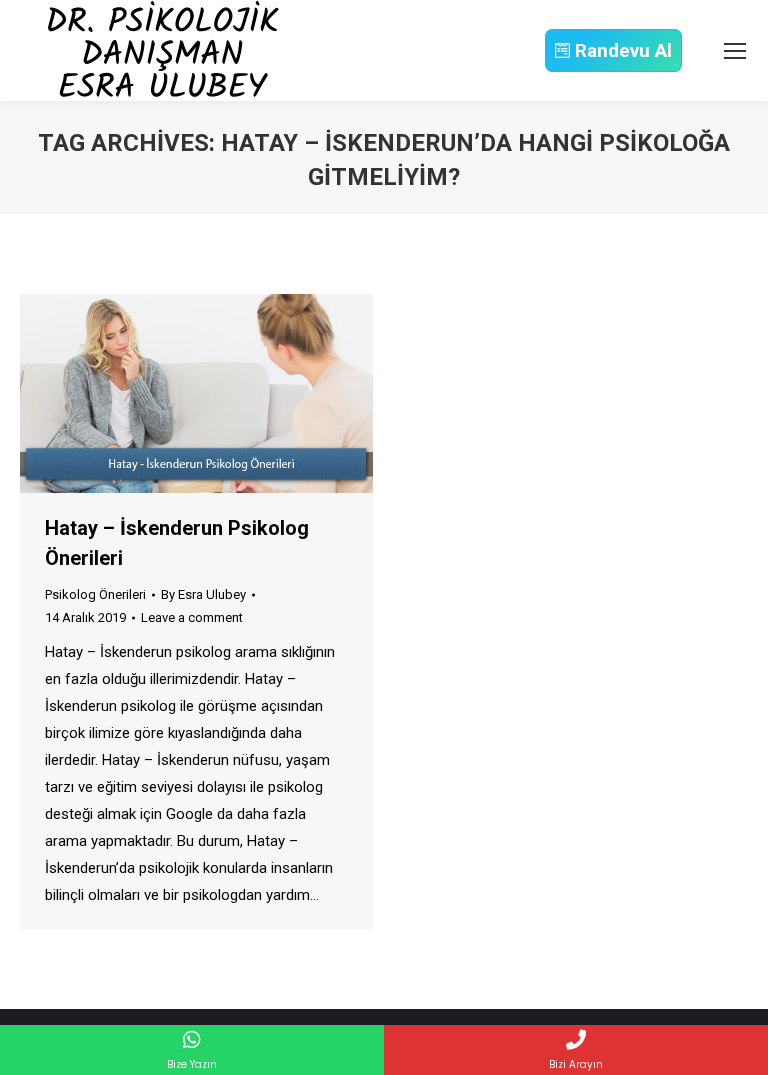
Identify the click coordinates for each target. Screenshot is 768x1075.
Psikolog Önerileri (95, 594)
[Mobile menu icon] (735, 51)
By (203, 594)
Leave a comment (192, 617)
